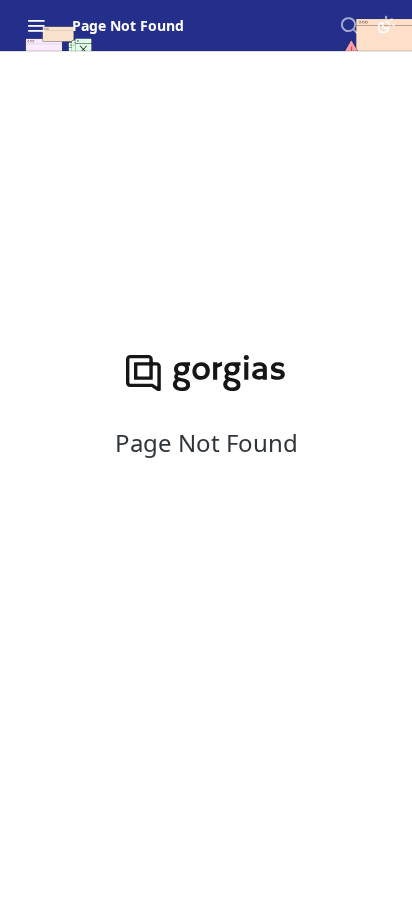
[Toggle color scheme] (386, 25)
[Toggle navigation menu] (36, 25)
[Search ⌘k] (349, 25)
